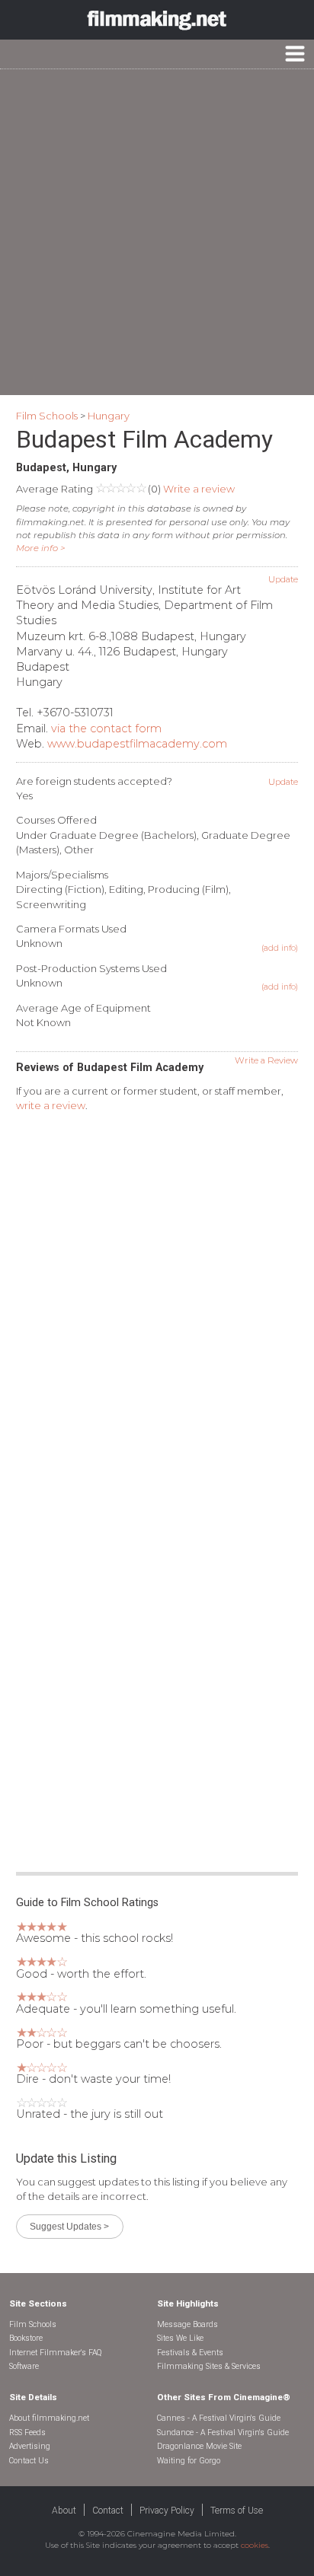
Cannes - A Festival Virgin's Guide (219, 2418)
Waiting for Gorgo (189, 2461)
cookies (255, 2545)
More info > (41, 548)
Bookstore (26, 2338)
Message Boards (187, 2324)
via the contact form (106, 728)
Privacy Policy (167, 2511)
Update (283, 579)
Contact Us (29, 2461)
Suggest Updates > (69, 2226)
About (64, 2511)
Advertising (30, 2446)
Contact (108, 2511)
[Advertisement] (157, 232)
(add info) (280, 948)
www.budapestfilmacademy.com (137, 744)
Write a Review (266, 1060)
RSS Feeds (27, 2433)
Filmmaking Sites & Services (209, 2366)
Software (24, 2366)
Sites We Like (180, 2338)
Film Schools (47, 416)
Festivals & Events (190, 2353)
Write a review (199, 489)
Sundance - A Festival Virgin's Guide (223, 2433)
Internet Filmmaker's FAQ (55, 2353)
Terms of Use (237, 2511)
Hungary (109, 416)
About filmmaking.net (49, 2418)
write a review (51, 1105)
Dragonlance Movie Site (199, 2446)
